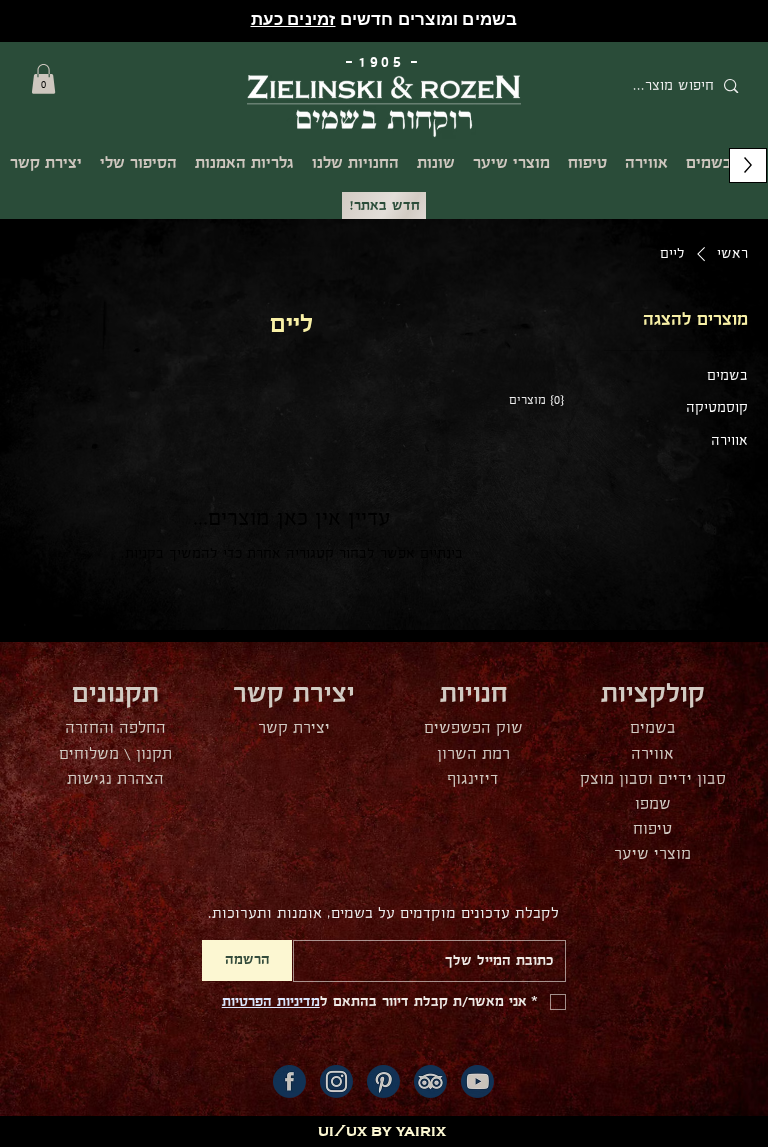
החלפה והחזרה (115, 728)
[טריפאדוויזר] (430, 1081)
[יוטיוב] (477, 1081)
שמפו (653, 804)
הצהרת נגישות (115, 779)
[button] (43, 79)
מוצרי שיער (652, 854)
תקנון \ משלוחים (115, 754)
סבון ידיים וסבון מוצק (653, 779)
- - (383, 62)
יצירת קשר (294, 728)
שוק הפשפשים (473, 728)
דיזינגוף (473, 779)
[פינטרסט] (383, 1081)
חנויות (474, 694)
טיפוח (652, 829)
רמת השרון (473, 754)
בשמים (653, 728)
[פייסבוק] (289, 1081)
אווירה (652, 754)
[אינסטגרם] (336, 1081)
